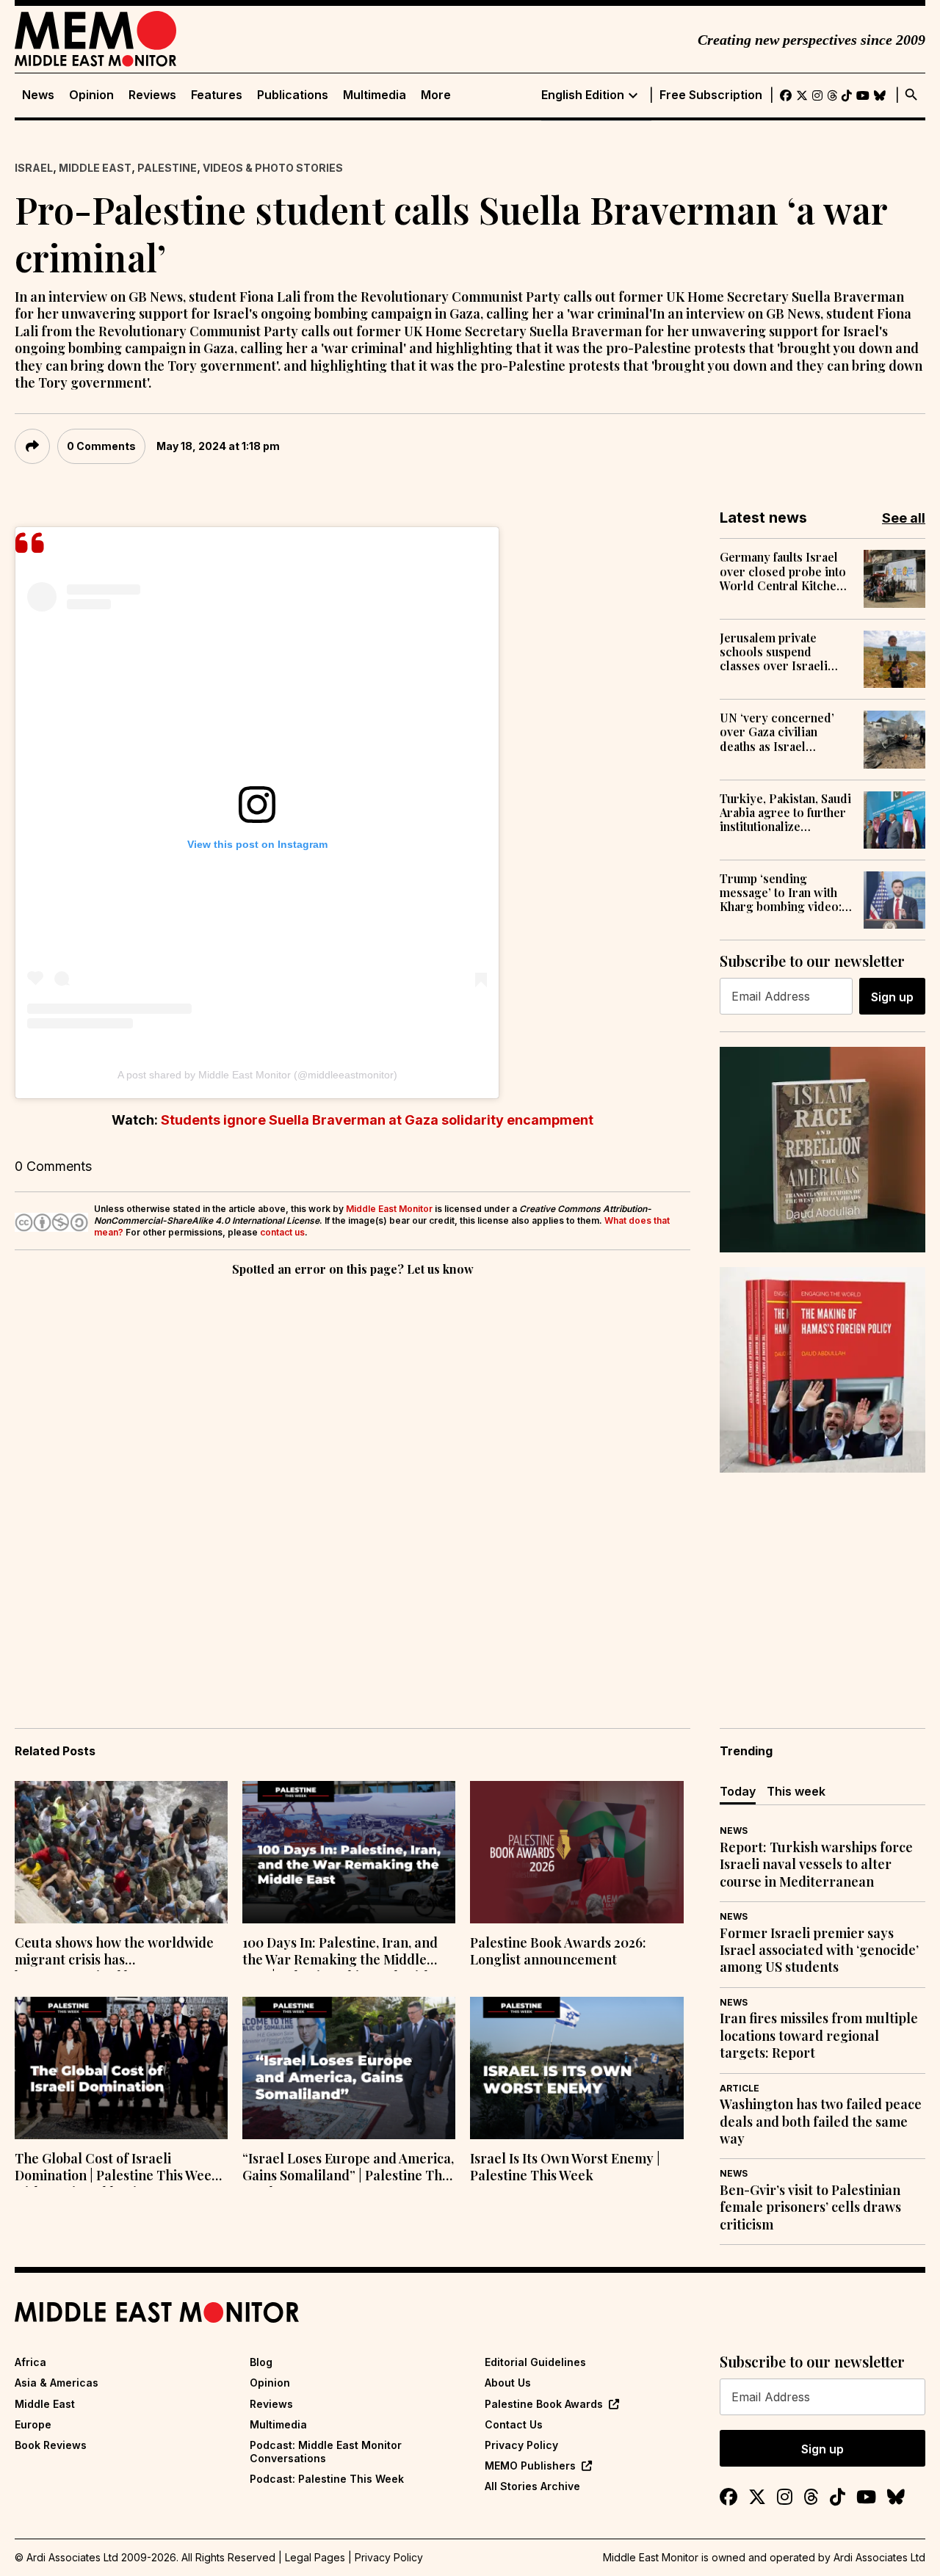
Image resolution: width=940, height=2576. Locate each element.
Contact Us (514, 2424)
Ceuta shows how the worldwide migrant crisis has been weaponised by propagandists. (114, 1953)
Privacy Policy (521, 2445)
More (436, 95)
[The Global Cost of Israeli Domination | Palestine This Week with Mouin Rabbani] (121, 2068)
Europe (33, 2424)
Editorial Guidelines (535, 2362)
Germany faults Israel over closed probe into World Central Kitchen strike (783, 571)
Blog (261, 2362)
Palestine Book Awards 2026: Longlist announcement (558, 1951)
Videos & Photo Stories (273, 168)
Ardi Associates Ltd (879, 2557)
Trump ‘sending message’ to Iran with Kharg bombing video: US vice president (781, 893)
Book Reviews (51, 2445)
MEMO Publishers (530, 2466)
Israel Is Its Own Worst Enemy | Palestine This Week (565, 2167)
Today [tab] (738, 1791)
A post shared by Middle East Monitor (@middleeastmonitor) (257, 1075)
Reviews (152, 95)
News (38, 95)
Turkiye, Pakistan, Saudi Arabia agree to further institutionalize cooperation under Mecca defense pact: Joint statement (785, 813)
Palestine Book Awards (544, 2404)
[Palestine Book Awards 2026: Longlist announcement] (576, 1852)
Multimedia (375, 95)
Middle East (95, 168)
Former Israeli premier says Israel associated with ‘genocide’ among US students (819, 1951)
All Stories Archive (532, 2486)
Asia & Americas (57, 2383)
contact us (282, 1232)
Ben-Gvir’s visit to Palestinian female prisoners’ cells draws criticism (810, 2207)
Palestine (167, 168)
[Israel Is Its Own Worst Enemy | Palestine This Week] (576, 2068)
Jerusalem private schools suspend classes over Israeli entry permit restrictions (774, 652)
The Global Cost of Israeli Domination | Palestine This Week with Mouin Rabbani (117, 2169)
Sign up (892, 997)
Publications (293, 95)
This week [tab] (796, 1791)
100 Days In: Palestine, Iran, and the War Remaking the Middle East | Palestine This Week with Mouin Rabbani (340, 1953)
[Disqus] (352, 1481)
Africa (30, 2362)
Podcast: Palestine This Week (327, 2479)
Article (740, 2088)
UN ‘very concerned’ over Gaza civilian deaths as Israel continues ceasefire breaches (777, 732)
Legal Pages (315, 2557)
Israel (34, 168)
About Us (508, 2383)
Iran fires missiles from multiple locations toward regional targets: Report (819, 2036)
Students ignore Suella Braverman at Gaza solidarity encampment (377, 1120)
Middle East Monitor (389, 1209)
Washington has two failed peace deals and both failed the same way (821, 2122)
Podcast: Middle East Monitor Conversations (326, 2452)
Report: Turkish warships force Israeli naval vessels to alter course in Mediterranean (816, 1865)
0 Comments (101, 446)
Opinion (91, 95)
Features (217, 95)
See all (904, 518)
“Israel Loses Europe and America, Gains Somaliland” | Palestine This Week (348, 2169)
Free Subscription (711, 95)
